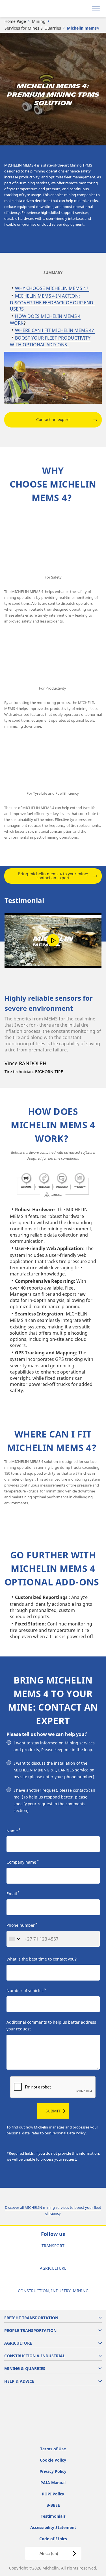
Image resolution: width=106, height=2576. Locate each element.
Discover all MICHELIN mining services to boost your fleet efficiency (53, 2210)
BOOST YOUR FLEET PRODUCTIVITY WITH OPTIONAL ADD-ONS (50, 341)
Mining (39, 21)
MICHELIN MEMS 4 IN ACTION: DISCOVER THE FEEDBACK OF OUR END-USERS (52, 302)
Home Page (15, 21)
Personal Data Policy (69, 2133)
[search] (82, 8)
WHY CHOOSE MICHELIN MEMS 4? (52, 288)
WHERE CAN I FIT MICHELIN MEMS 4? (55, 330)
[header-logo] (27, 8)
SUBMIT (53, 2111)
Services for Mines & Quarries (33, 28)
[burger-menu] (96, 8)
